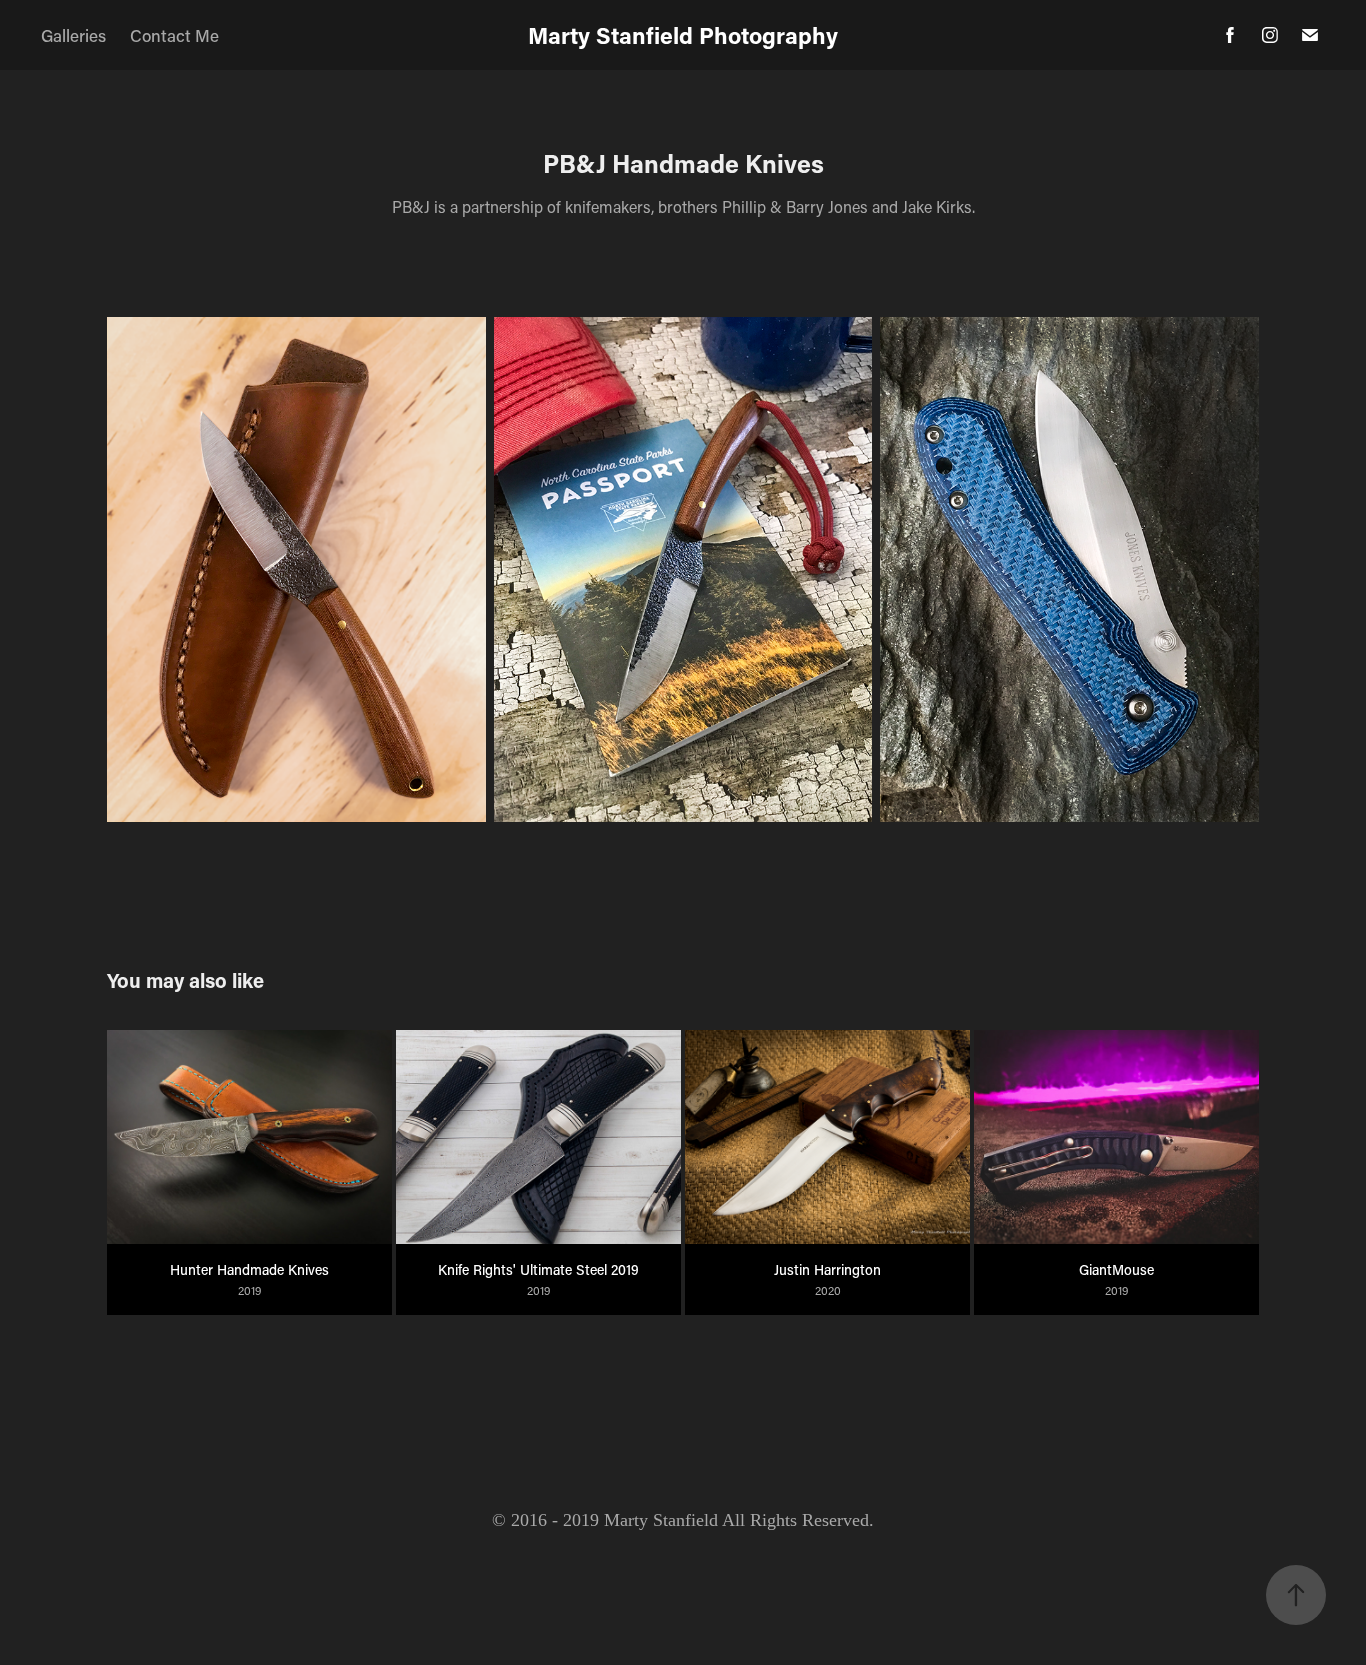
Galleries (73, 35)
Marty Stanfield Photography (683, 35)
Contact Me (174, 35)
